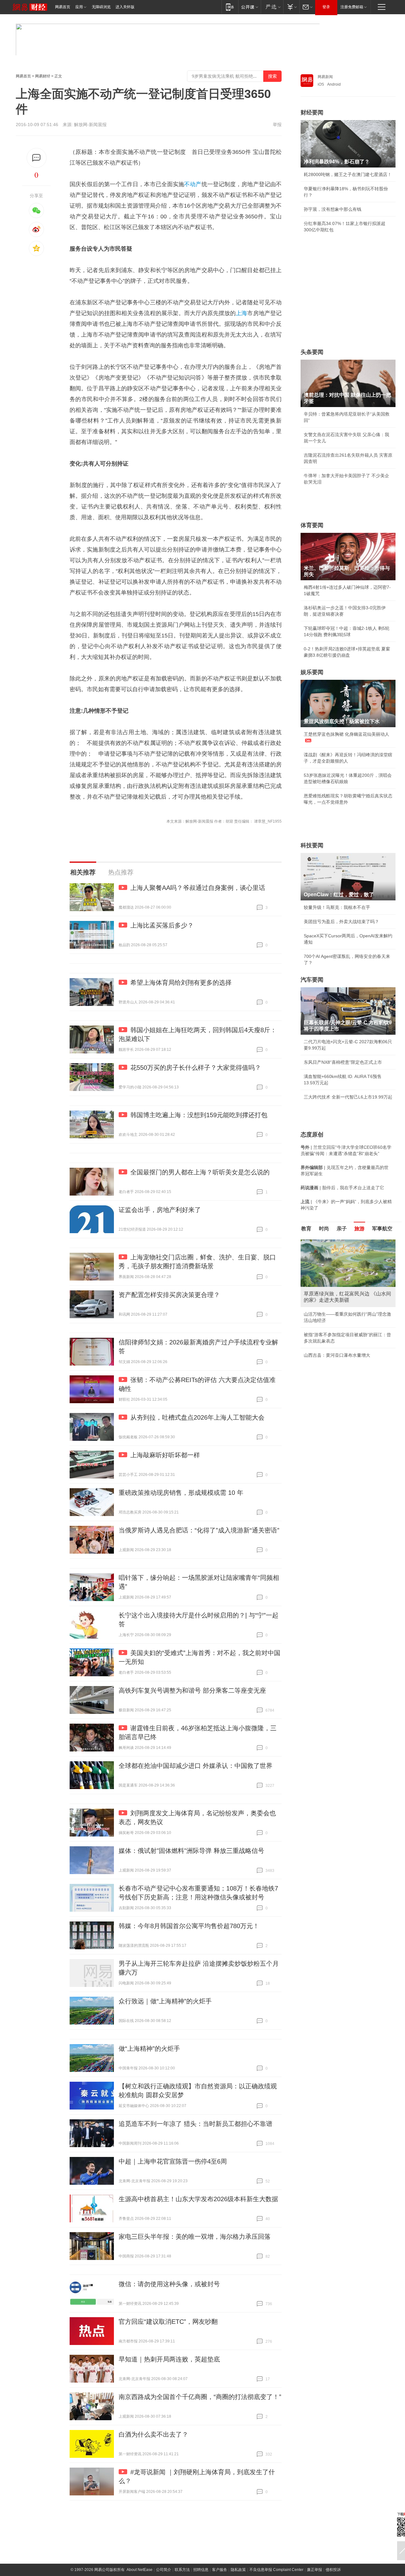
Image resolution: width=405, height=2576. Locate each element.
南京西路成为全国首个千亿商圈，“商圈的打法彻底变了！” (200, 2397)
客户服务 (220, 2570)
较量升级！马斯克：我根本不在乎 (337, 907)
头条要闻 (312, 352)
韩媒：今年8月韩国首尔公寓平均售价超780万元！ (189, 1926)
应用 (79, 7)
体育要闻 (312, 525)
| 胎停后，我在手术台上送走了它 (342, 1188)
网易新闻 (325, 77)
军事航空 (382, 1229)
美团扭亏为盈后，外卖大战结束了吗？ (341, 922)
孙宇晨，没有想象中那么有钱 (333, 209)
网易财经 (43, 76)
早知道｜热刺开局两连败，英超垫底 (169, 2359)
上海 (241, 313)
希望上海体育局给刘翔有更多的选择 (181, 983)
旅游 (359, 1229)
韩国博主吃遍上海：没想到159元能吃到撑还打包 (199, 1115)
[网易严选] (272, 7)
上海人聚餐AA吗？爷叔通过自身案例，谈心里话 (198, 888)
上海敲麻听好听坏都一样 (165, 1455)
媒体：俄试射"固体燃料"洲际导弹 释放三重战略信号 (191, 1851)
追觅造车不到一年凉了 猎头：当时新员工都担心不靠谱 (196, 2124)
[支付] (291, 7)
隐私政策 (238, 2570)
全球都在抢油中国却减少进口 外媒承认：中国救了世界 (196, 1766)
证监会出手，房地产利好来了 (160, 1210)
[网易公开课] (249, 7)
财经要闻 (312, 113)
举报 (277, 125)
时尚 (324, 1229)
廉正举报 (315, 2570)
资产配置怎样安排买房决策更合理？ (169, 1295)
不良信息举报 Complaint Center (276, 2570)
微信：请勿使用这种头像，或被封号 (169, 2284)
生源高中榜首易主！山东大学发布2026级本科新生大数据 (198, 2199)
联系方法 (182, 2570)
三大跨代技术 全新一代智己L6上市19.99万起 (348, 1097)
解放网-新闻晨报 (90, 125)
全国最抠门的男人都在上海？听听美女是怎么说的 (200, 1172)
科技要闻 (312, 845)
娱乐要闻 (312, 672)
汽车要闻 (312, 980)
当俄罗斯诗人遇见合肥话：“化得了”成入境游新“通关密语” (199, 1530)
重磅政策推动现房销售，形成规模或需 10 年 (181, 1493)
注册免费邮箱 (352, 7)
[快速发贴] (37, 158)
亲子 (342, 1229)
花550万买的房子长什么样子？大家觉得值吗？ (196, 1068)
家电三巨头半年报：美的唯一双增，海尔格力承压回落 (195, 2237)
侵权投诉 (333, 2570)
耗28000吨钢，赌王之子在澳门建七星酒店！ (348, 174)
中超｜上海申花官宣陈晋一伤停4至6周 (173, 2161)
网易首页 (63, 7)
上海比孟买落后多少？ (162, 925)
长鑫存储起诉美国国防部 (328, 1308)
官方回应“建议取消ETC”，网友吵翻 (168, 2322)
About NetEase (140, 2570)
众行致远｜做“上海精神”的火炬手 (165, 2001)
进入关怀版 (125, 7)
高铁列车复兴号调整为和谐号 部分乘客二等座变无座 (192, 1690)
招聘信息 (201, 2570)
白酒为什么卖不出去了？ (153, 2434)
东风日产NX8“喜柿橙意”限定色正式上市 (343, 1062)
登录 (326, 7)
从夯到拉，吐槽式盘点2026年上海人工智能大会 (197, 1417)
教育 (306, 1229)
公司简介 (164, 2570)
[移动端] (230, 7)
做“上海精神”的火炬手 (149, 2049)
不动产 (193, 184)
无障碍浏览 (101, 7)
